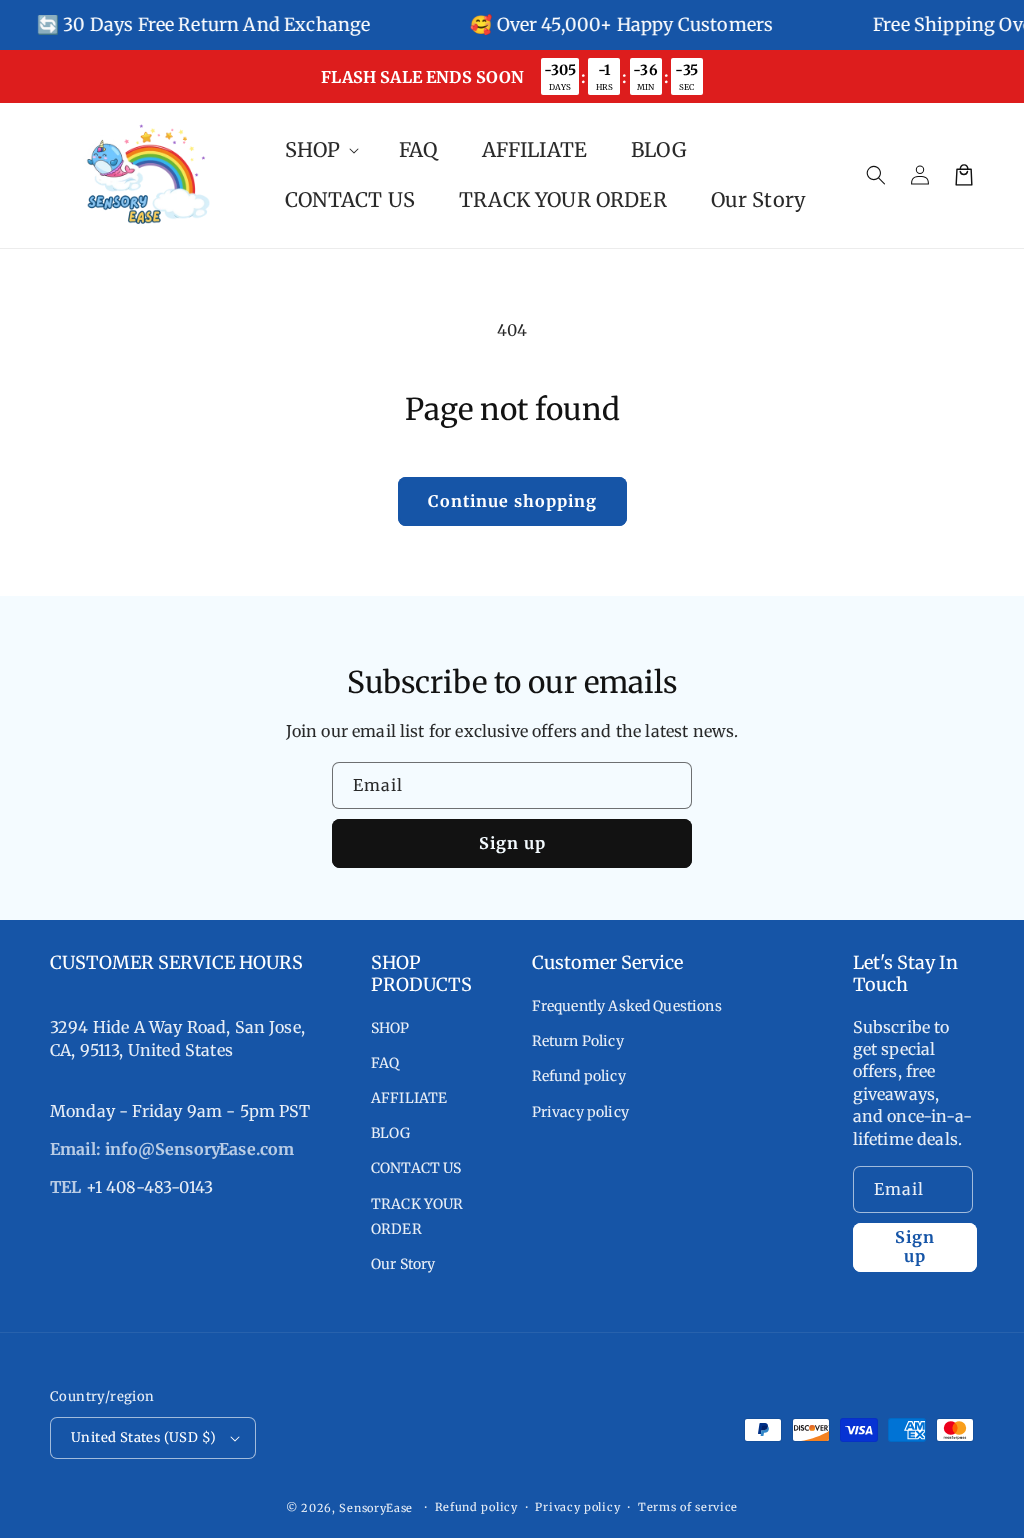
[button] (876, 175)
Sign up (512, 843)
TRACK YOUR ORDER (417, 1216)
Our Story (403, 1264)
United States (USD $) (143, 1437)
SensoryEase (376, 1508)
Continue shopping (512, 501)
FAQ (385, 1063)
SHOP (390, 1028)
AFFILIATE (409, 1098)
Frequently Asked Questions (627, 1006)
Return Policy (578, 1041)
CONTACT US (416, 1168)
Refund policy (579, 1076)
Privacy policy (580, 1112)
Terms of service (688, 1507)
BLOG (391, 1133)
